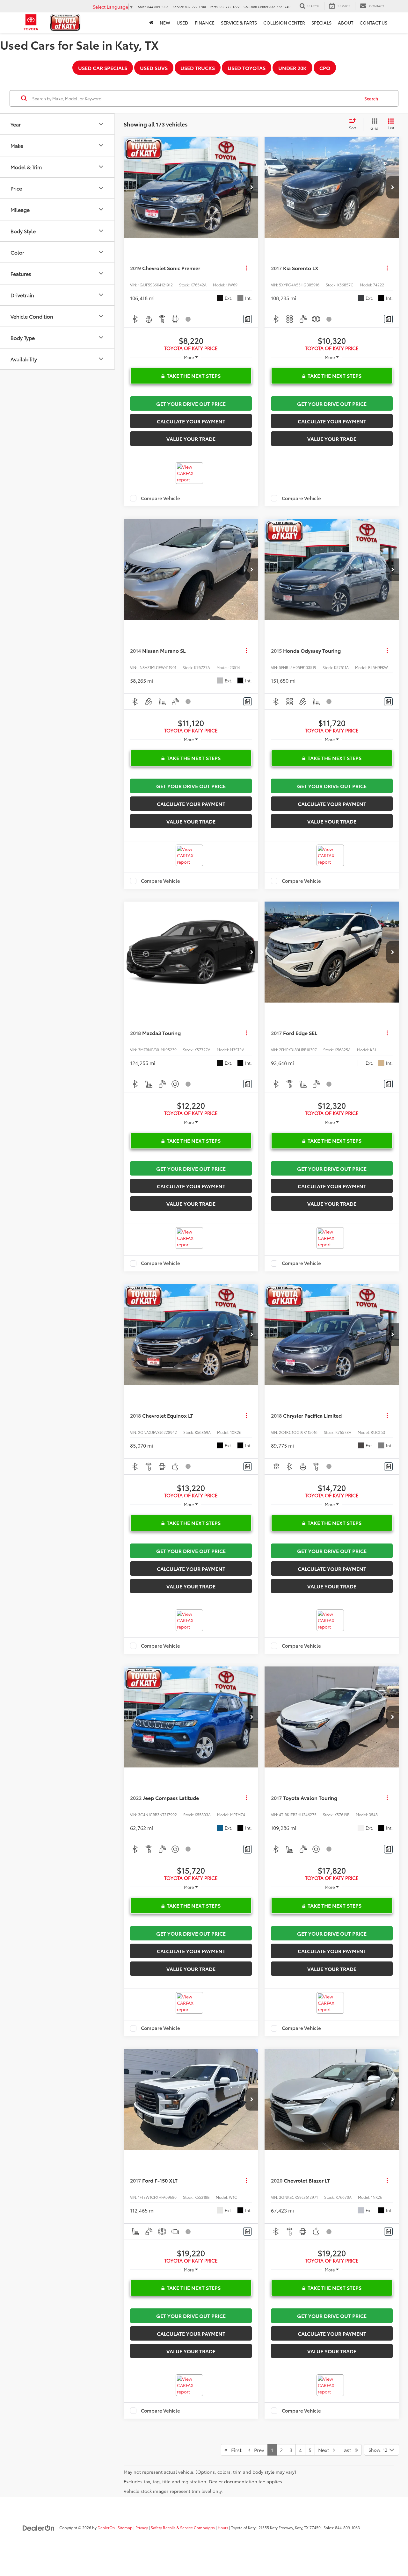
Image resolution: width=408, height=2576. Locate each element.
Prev (257, 2450)
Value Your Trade (191, 439)
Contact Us (373, 23)
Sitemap (125, 2527)
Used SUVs (154, 68)
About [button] (346, 23)
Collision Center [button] (284, 23)
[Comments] (248, 319)
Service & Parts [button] (239, 23)
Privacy (142, 2527)
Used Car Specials (103, 68)
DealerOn (106, 2527)
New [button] (165, 23)
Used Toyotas (247, 68)
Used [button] (182, 23)
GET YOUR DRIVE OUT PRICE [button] (191, 403)
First (234, 2450)
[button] (252, 187)
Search (371, 98)
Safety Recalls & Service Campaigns (183, 2527)
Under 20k (292, 68)
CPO (325, 68)
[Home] (151, 23)
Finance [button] (205, 23)
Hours (223, 2527)
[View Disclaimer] (188, 319)
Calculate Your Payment (191, 421)
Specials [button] (321, 23)
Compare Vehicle (160, 498)
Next (326, 2450)
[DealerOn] (39, 2527)
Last (348, 2450)
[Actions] (246, 268)
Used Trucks (198, 68)
